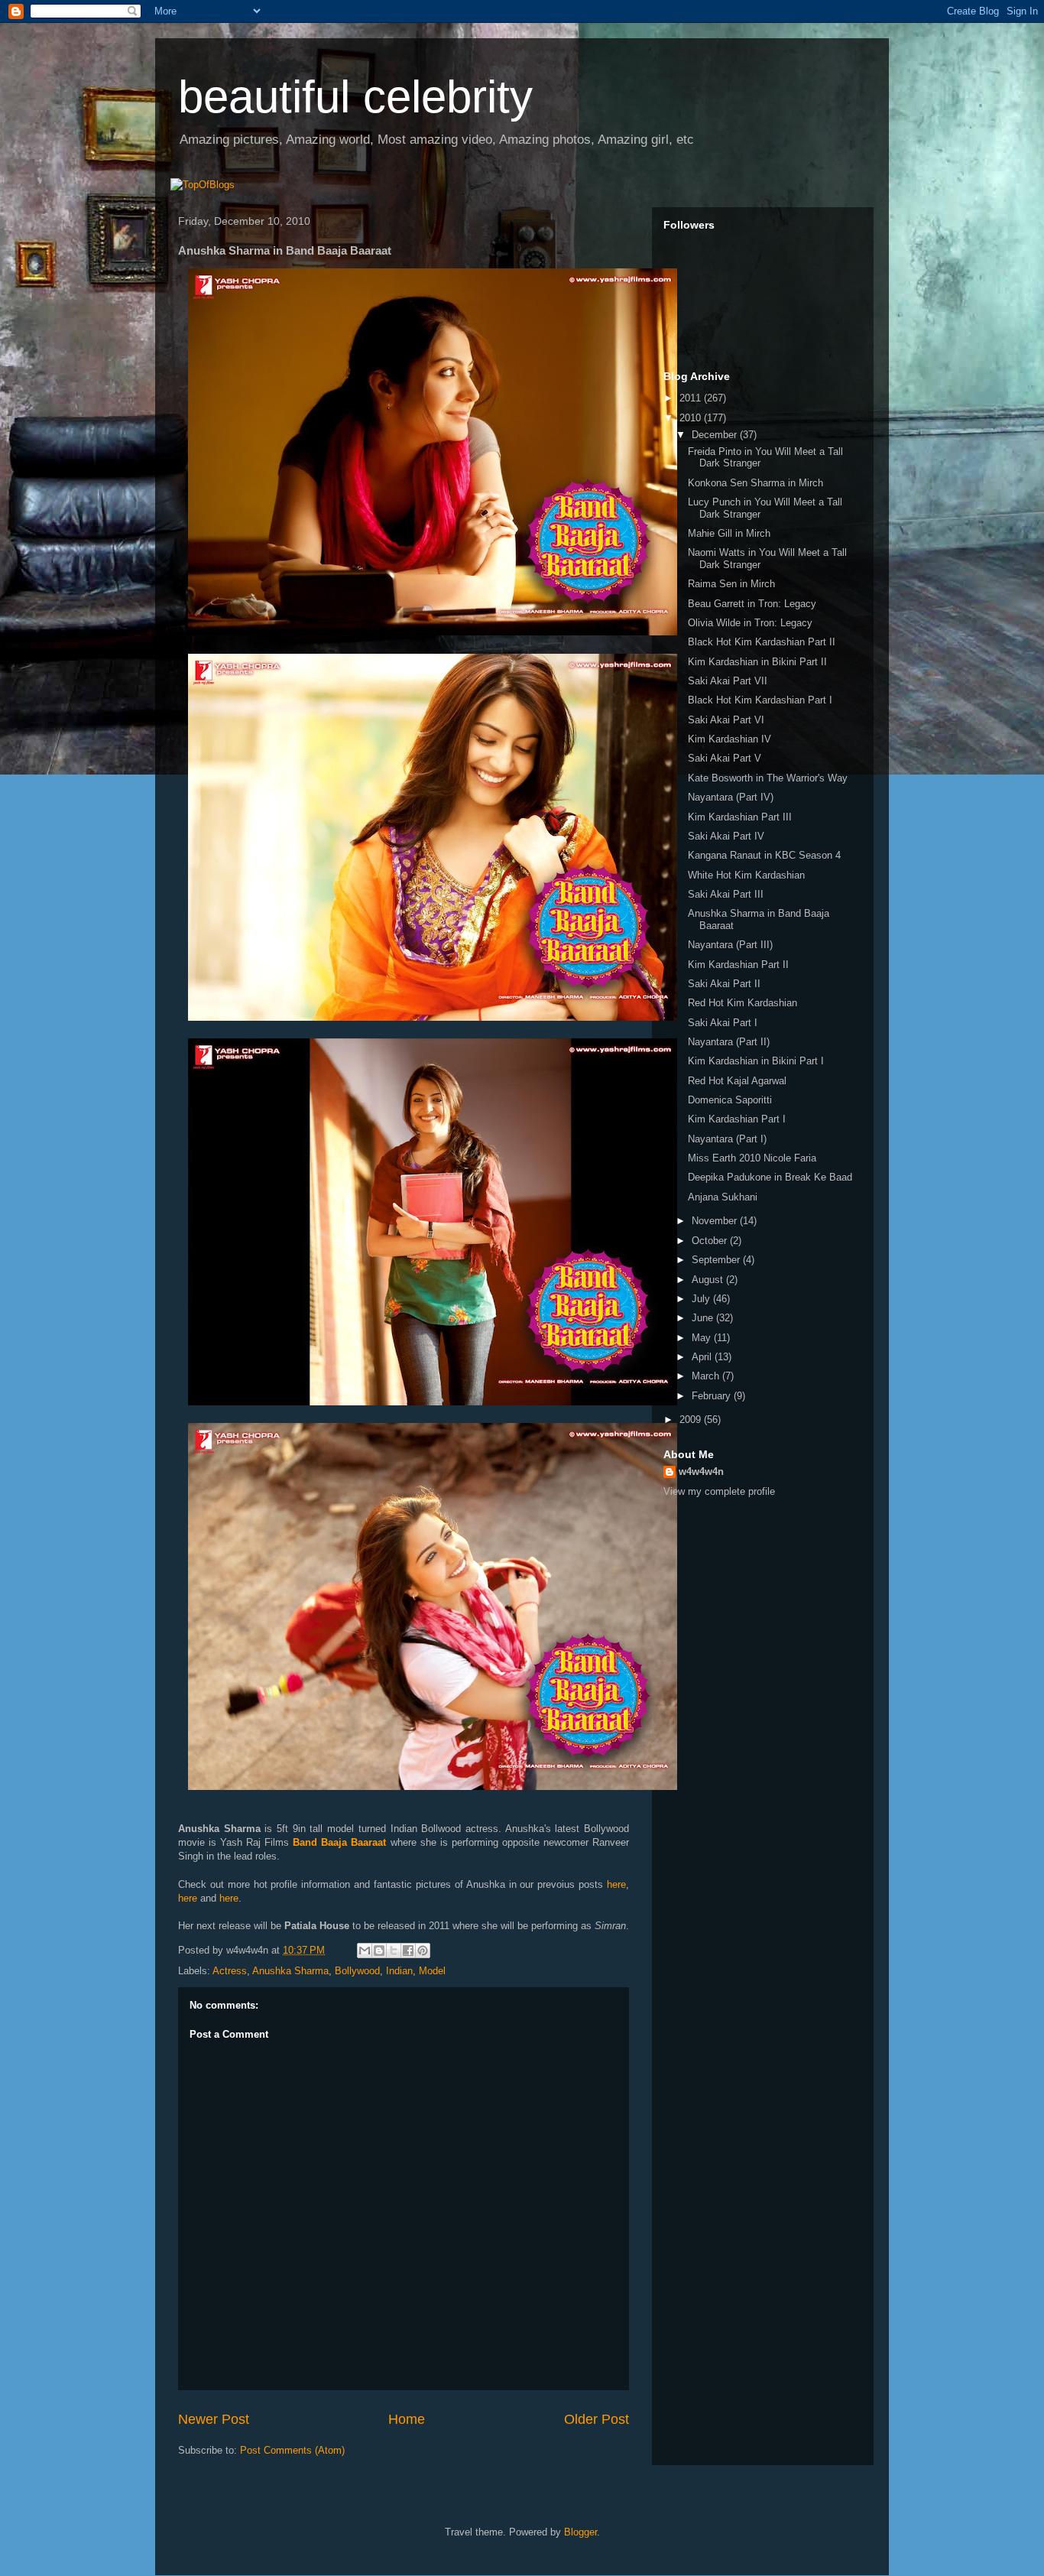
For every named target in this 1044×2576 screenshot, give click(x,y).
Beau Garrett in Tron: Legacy (752, 604)
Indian (399, 1971)
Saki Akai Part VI (726, 720)
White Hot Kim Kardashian (746, 875)
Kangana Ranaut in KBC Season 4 (764, 855)
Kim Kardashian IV (730, 739)
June (704, 1318)
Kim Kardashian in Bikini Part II (757, 662)
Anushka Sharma (290, 1971)
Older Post (597, 2419)
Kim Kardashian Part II (738, 965)
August (709, 1280)
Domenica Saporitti (730, 1100)
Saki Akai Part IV (726, 836)
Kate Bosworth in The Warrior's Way (768, 778)
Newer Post (214, 2419)
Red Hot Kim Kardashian (742, 1003)
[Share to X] (394, 1951)
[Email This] (365, 1951)
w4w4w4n (701, 1472)
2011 (692, 398)
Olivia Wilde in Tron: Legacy (750, 623)
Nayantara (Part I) (727, 1139)
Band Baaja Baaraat (339, 1842)
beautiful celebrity (355, 97)
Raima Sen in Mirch (731, 584)
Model (432, 1971)
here (616, 1884)
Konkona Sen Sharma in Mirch (755, 483)
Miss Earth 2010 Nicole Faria (752, 1158)
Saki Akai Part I (723, 1023)
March (707, 1376)
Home (407, 2419)
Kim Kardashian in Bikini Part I (756, 1061)
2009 (692, 1420)
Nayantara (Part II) (729, 1042)
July (702, 1299)
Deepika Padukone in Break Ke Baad (770, 1177)
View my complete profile (719, 1491)
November (716, 1221)
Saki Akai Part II (724, 984)
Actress (230, 1971)
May (703, 1338)
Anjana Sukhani (723, 1197)
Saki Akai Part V (725, 758)
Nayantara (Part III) (730, 945)
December (716, 435)
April (703, 1357)
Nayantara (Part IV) (731, 797)
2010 (692, 418)
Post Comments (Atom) (292, 2450)
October (711, 1241)
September (717, 1260)
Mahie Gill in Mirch (729, 533)
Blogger (580, 2532)
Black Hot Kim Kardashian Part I (760, 700)
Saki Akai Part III (726, 894)
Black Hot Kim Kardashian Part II (762, 642)
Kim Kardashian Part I (737, 1119)
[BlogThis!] (379, 1951)
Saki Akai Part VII (728, 681)
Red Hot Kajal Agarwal (737, 1081)
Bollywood (357, 1971)
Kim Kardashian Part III (740, 817)
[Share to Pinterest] (423, 1951)
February (713, 1396)
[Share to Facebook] (408, 1951)
